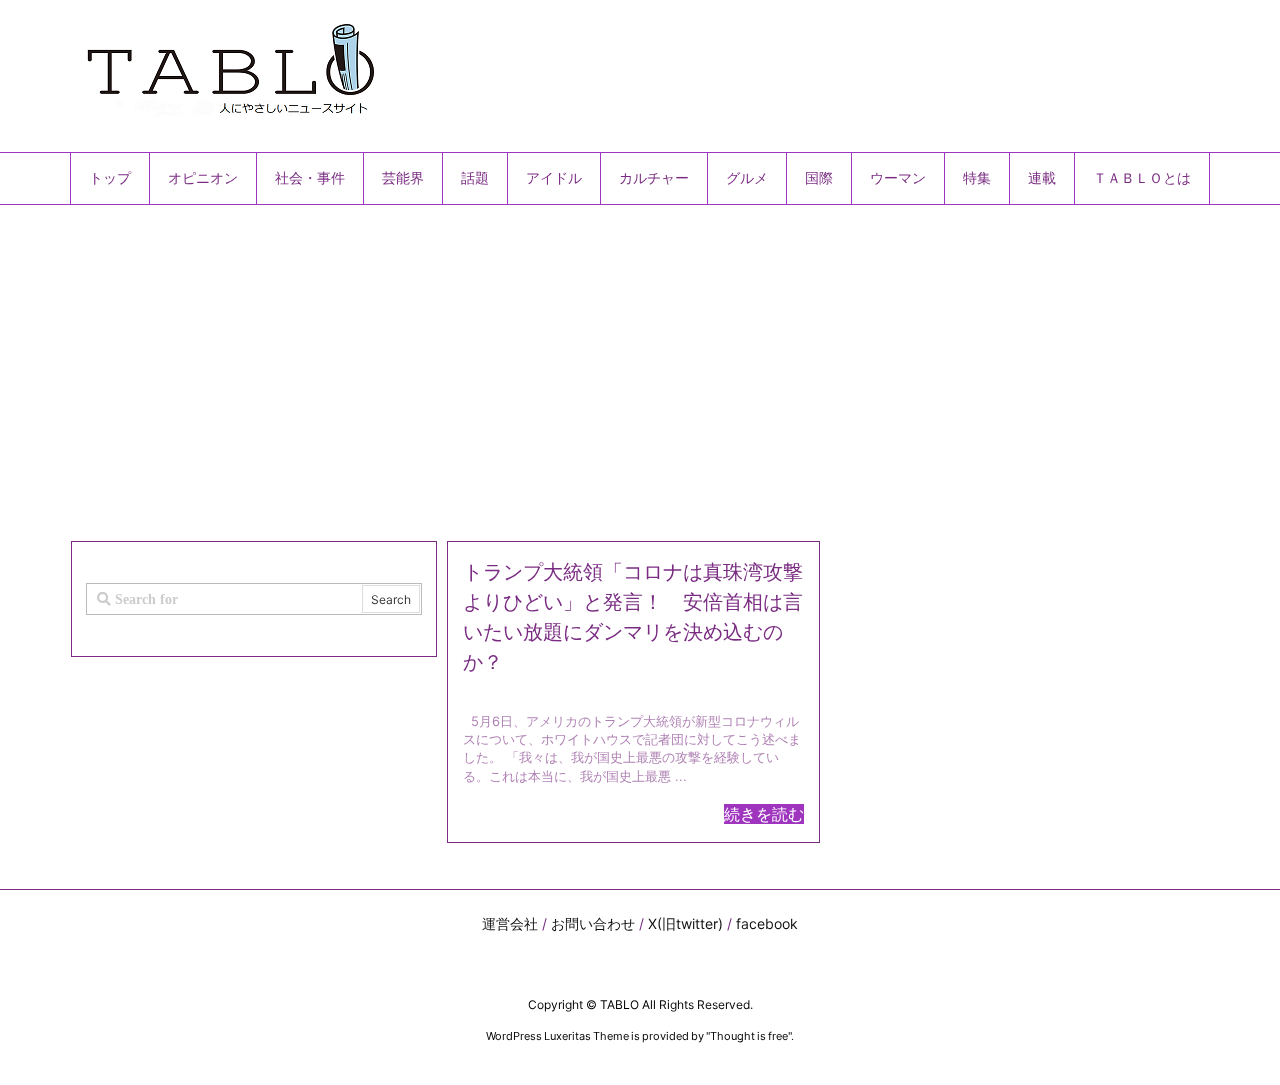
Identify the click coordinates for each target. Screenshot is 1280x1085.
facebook (767, 923)
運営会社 (510, 923)
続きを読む (764, 814)
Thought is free (749, 1036)
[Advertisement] (640, 365)
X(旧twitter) (685, 923)
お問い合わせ (593, 923)
